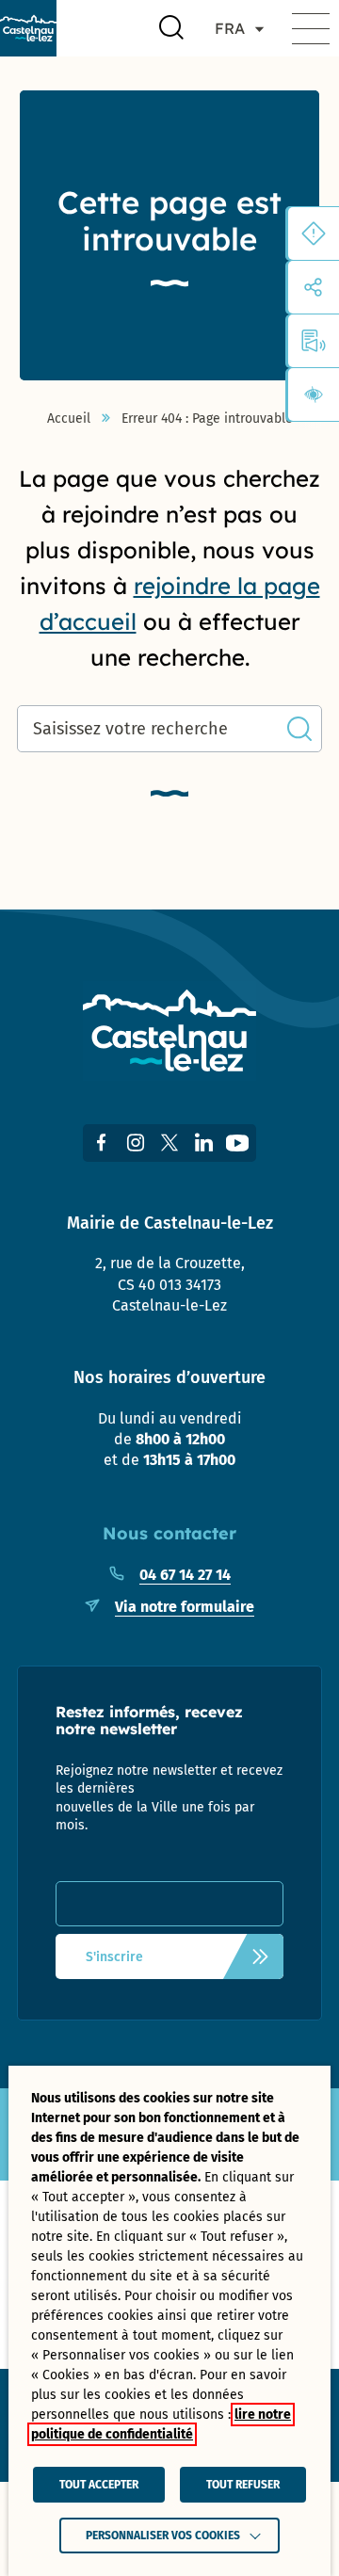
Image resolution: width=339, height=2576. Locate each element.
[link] (28, 28)
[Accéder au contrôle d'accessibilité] (314, 394)
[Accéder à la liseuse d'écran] (314, 341)
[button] (311, 28)
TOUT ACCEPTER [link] (99, 2485)
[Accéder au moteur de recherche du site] (171, 28)
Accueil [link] (69, 419)
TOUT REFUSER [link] (243, 2485)
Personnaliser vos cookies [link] (163, 2536)
